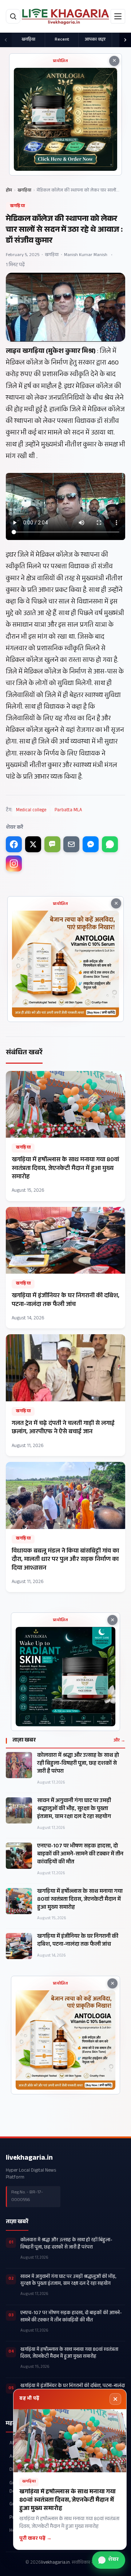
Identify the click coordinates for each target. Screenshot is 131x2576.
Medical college (31, 811)
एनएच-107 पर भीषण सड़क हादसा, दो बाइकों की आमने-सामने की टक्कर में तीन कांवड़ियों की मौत (80, 1855)
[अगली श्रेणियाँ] (125, 40)
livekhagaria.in (29, 2159)
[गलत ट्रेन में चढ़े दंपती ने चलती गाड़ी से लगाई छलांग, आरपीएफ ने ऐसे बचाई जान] (65, 1395)
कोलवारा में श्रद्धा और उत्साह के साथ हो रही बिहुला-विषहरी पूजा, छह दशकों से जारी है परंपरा (78, 1764)
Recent (62, 40)
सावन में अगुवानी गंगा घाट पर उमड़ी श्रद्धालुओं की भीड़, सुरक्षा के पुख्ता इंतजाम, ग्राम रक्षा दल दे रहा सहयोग (74, 1809)
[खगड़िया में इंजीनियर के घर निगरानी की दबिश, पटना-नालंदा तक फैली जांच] (65, 1268)
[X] (33, 844)
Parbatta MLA (68, 811)
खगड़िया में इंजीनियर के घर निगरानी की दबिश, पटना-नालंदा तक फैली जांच (78, 1941)
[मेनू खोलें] (118, 16)
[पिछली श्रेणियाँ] (6, 40)
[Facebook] (14, 844)
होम (9, 191)
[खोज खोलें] (13, 16)
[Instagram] (14, 864)
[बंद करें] (115, 2399)
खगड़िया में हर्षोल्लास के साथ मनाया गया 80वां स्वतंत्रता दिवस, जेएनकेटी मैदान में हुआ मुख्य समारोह (80, 1900)
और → (119, 1741)
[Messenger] (91, 844)
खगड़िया (28, 40)
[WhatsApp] (110, 844)
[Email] (71, 844)
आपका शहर (95, 40)
